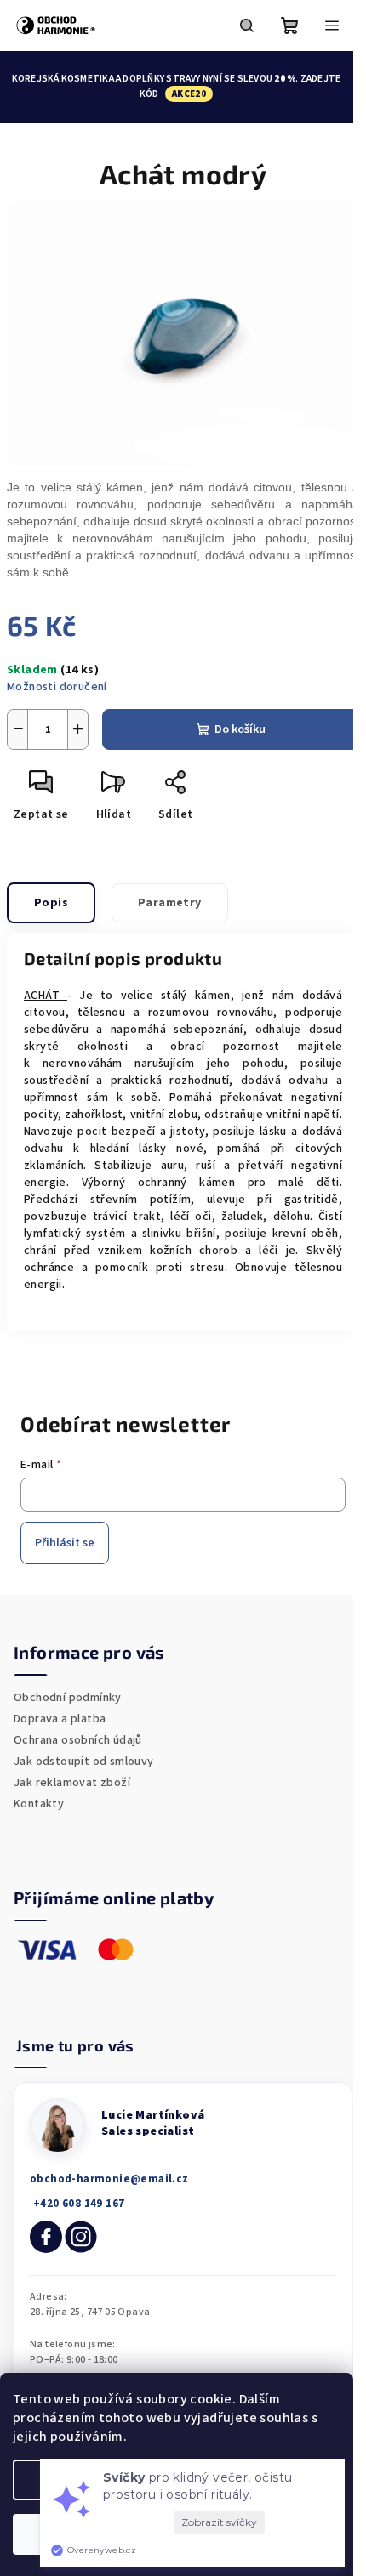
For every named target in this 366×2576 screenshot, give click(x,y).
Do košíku (240, 729)
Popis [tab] (51, 903)
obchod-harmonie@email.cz (109, 2179)
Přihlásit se (65, 1543)
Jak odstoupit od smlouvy (84, 1762)
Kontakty (39, 1804)
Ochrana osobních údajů (78, 1740)
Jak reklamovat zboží (72, 1783)
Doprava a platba (60, 1719)
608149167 (77, 2204)
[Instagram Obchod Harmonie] (81, 2237)
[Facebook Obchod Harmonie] (46, 2237)
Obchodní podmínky (68, 1698)
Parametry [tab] (170, 903)
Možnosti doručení (57, 687)
